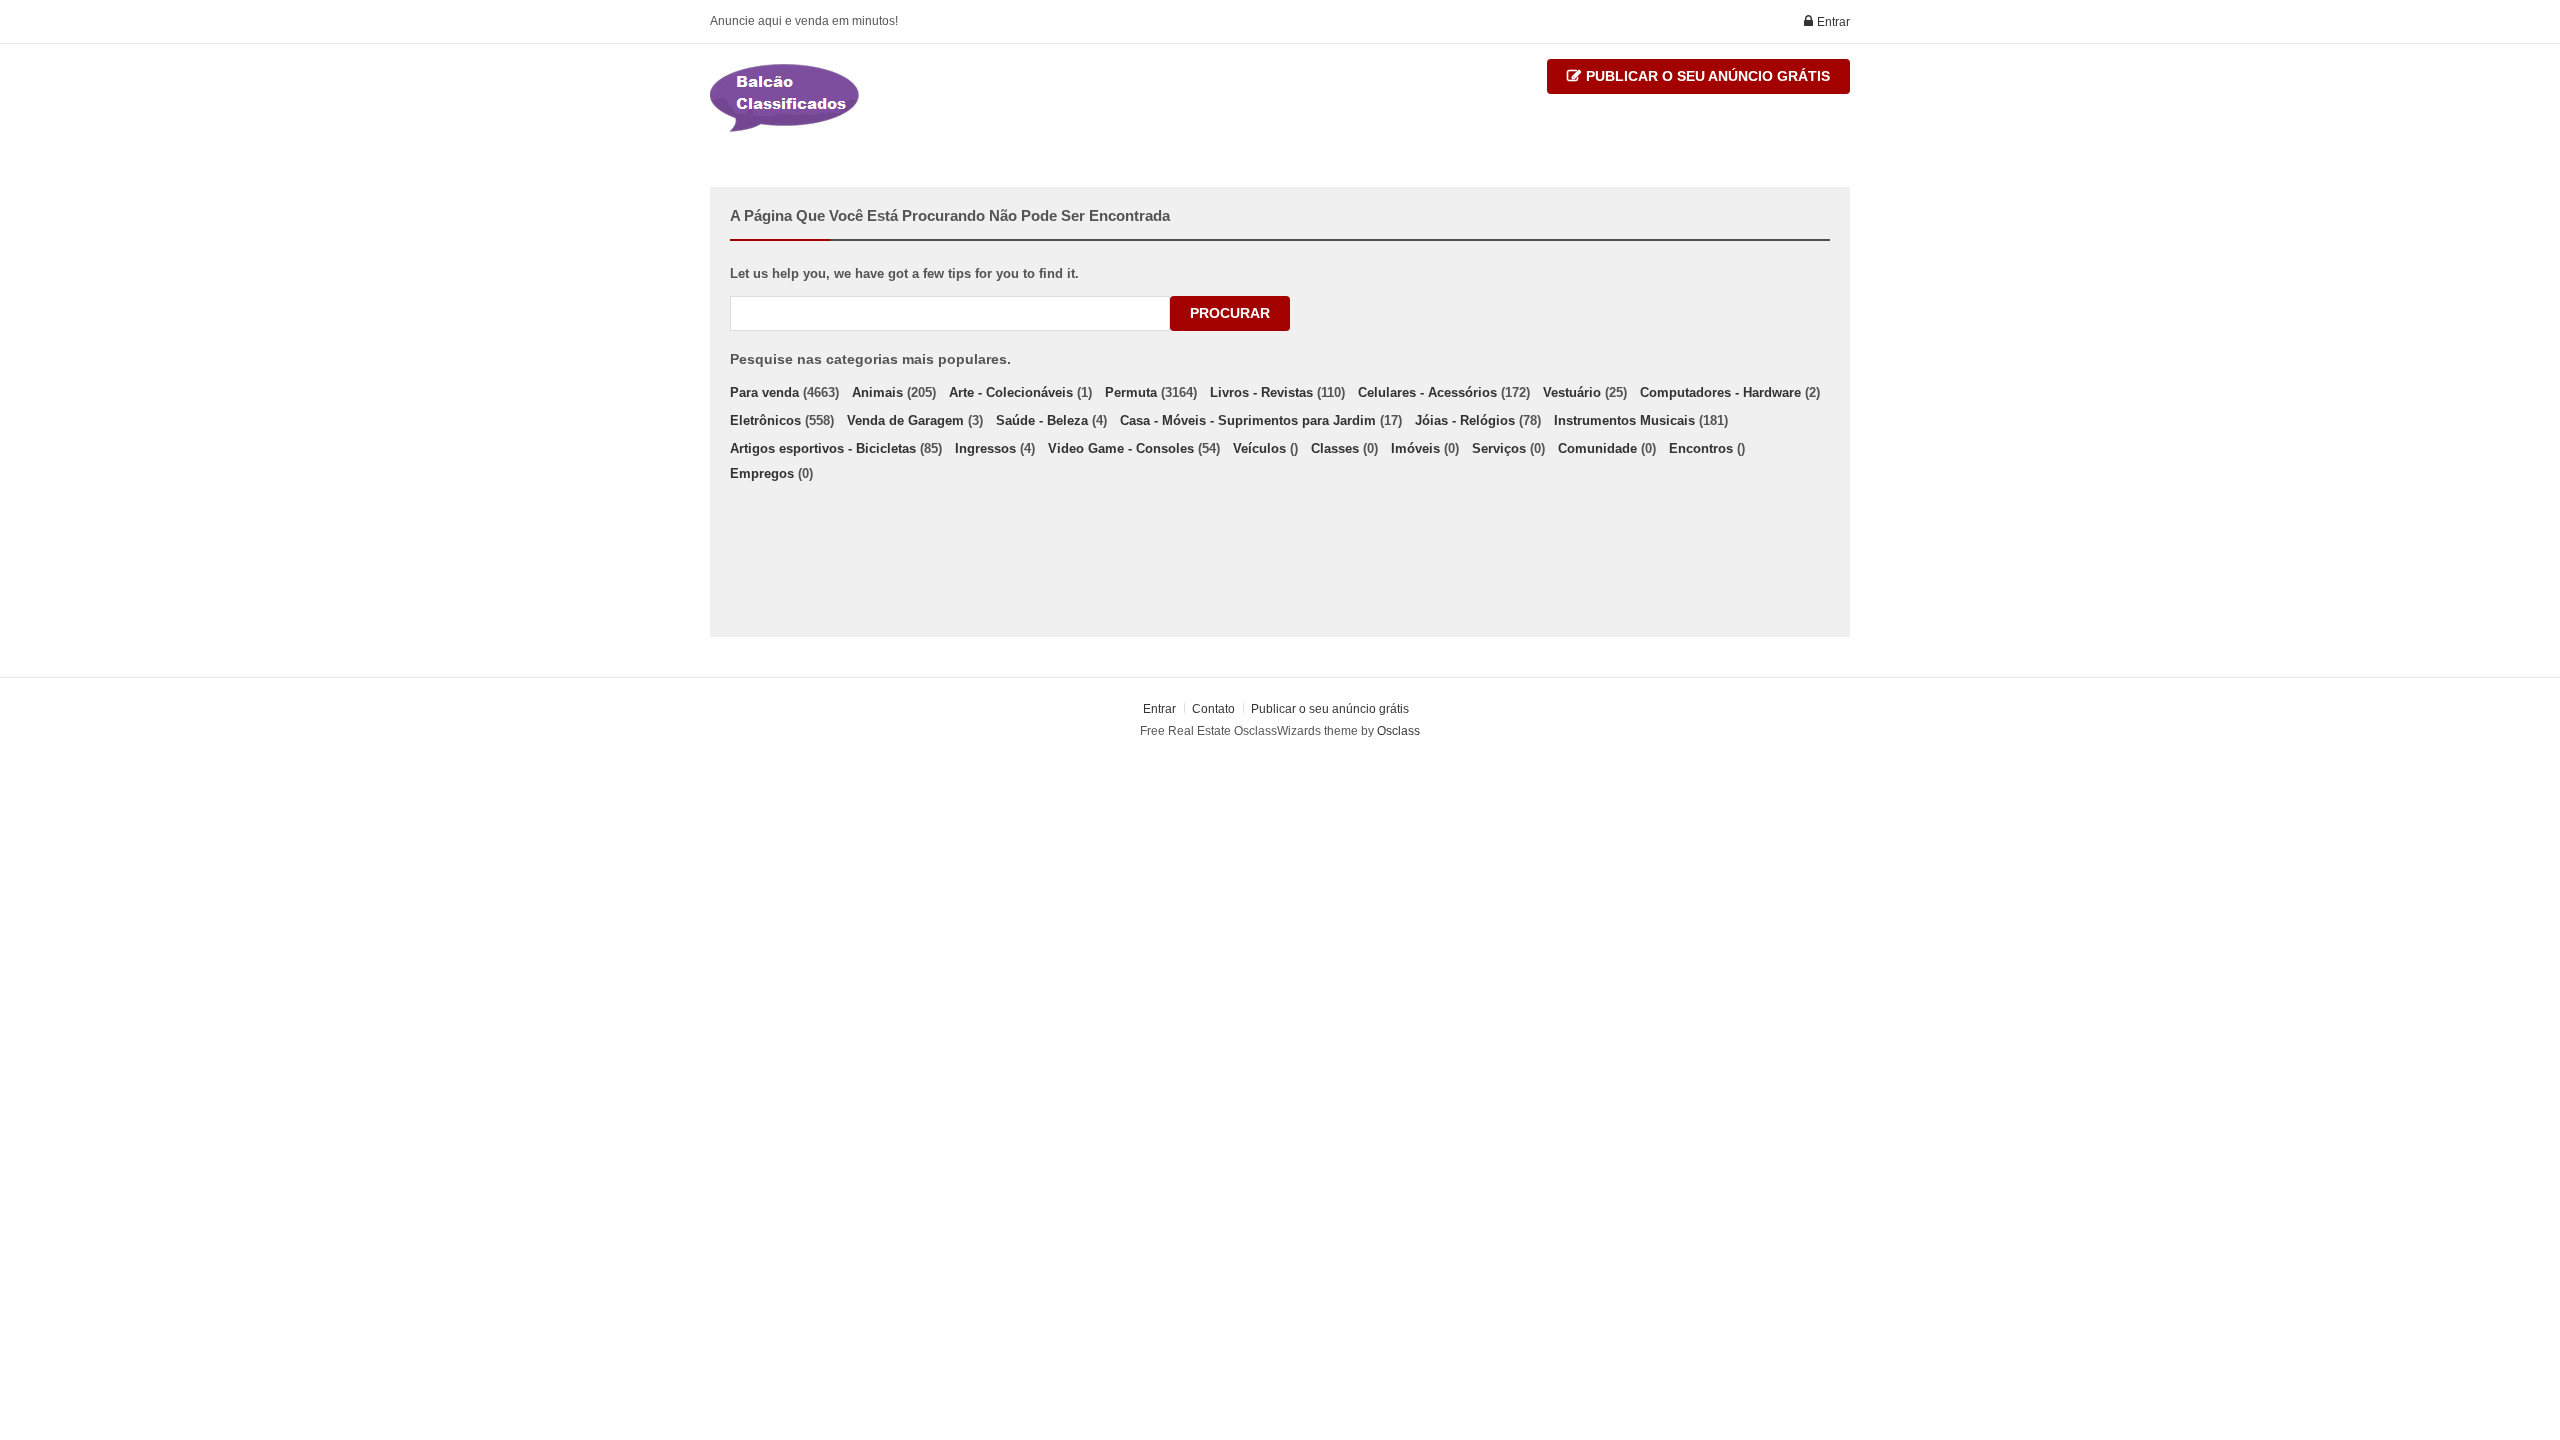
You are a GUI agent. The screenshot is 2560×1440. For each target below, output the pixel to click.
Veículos (1259, 448)
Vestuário (1572, 392)
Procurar (1230, 313)
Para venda (764, 392)
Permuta (1131, 392)
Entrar (1832, 22)
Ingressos (985, 448)
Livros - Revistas (1261, 392)
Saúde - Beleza (1042, 420)
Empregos (762, 473)
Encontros (1701, 448)
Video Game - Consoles (1121, 448)
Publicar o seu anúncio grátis (1706, 76)
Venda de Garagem (905, 420)
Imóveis (1415, 448)
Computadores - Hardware (1720, 392)
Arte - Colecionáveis (1011, 392)
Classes (1335, 448)
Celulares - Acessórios (1427, 392)
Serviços (1499, 448)
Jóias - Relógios (1465, 420)
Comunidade (1597, 448)
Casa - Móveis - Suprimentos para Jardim (1248, 420)
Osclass (1398, 731)
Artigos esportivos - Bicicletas (823, 448)
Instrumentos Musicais (1624, 420)
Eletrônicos (765, 420)
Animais (877, 392)
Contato (1215, 709)
